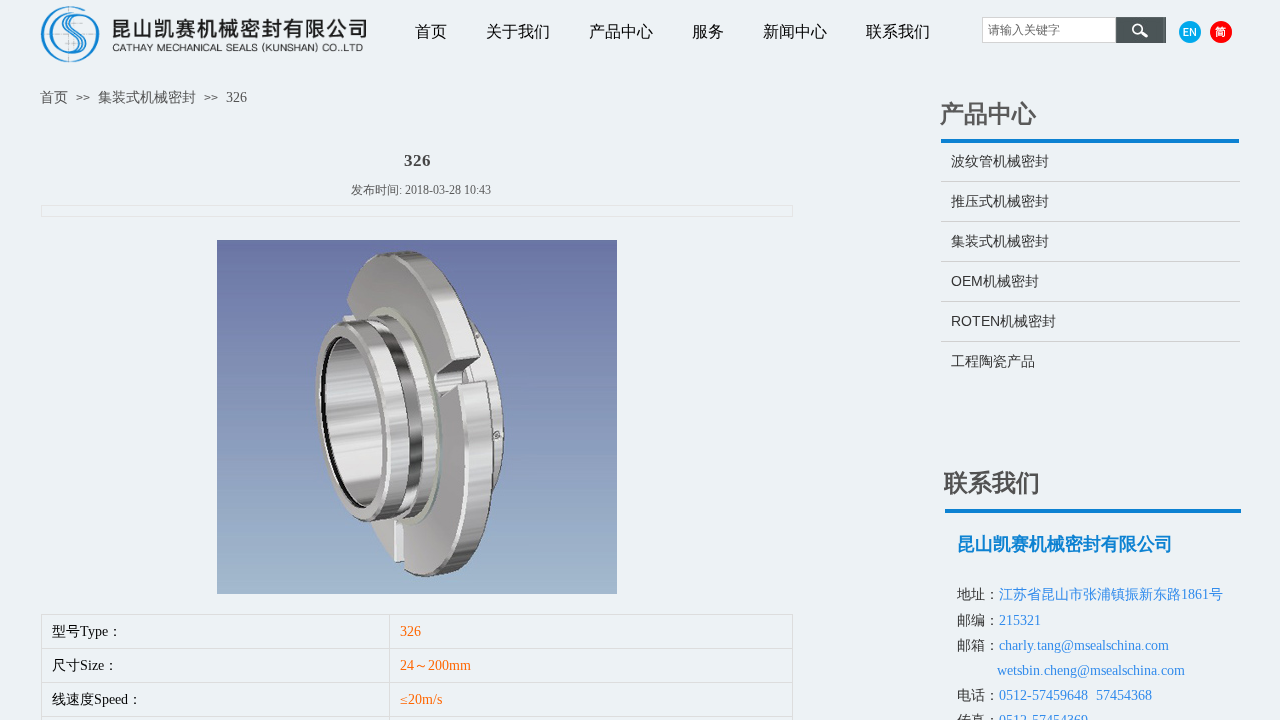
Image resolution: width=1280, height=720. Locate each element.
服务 (708, 31)
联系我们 (898, 31)
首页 (431, 31)
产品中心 (621, 31)
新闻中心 (795, 31)
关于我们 (518, 31)
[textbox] (1049, 30)
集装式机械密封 (147, 97)
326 (236, 97)
